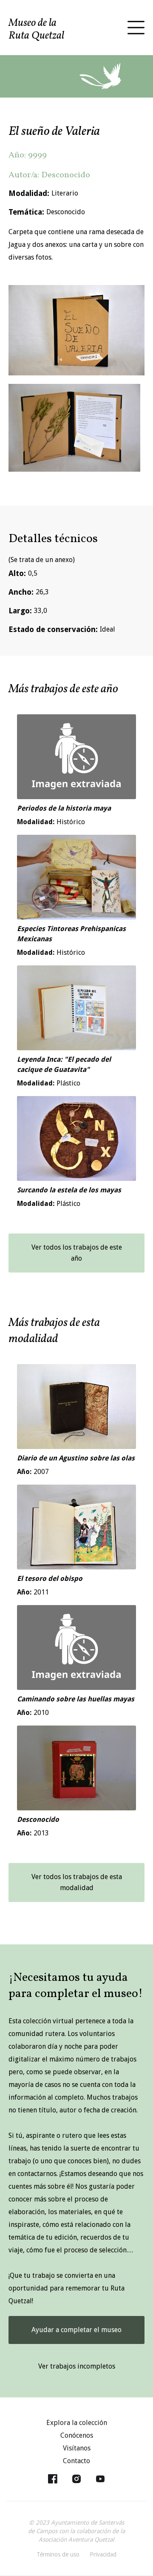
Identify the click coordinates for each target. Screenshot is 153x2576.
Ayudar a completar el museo (76, 2330)
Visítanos (77, 2448)
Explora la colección (77, 2423)
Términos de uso (58, 2554)
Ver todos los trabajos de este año (77, 1253)
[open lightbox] (76, 330)
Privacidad (103, 2554)
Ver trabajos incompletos (77, 2366)
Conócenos (77, 2435)
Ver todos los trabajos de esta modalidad (77, 1882)
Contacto (76, 2461)
